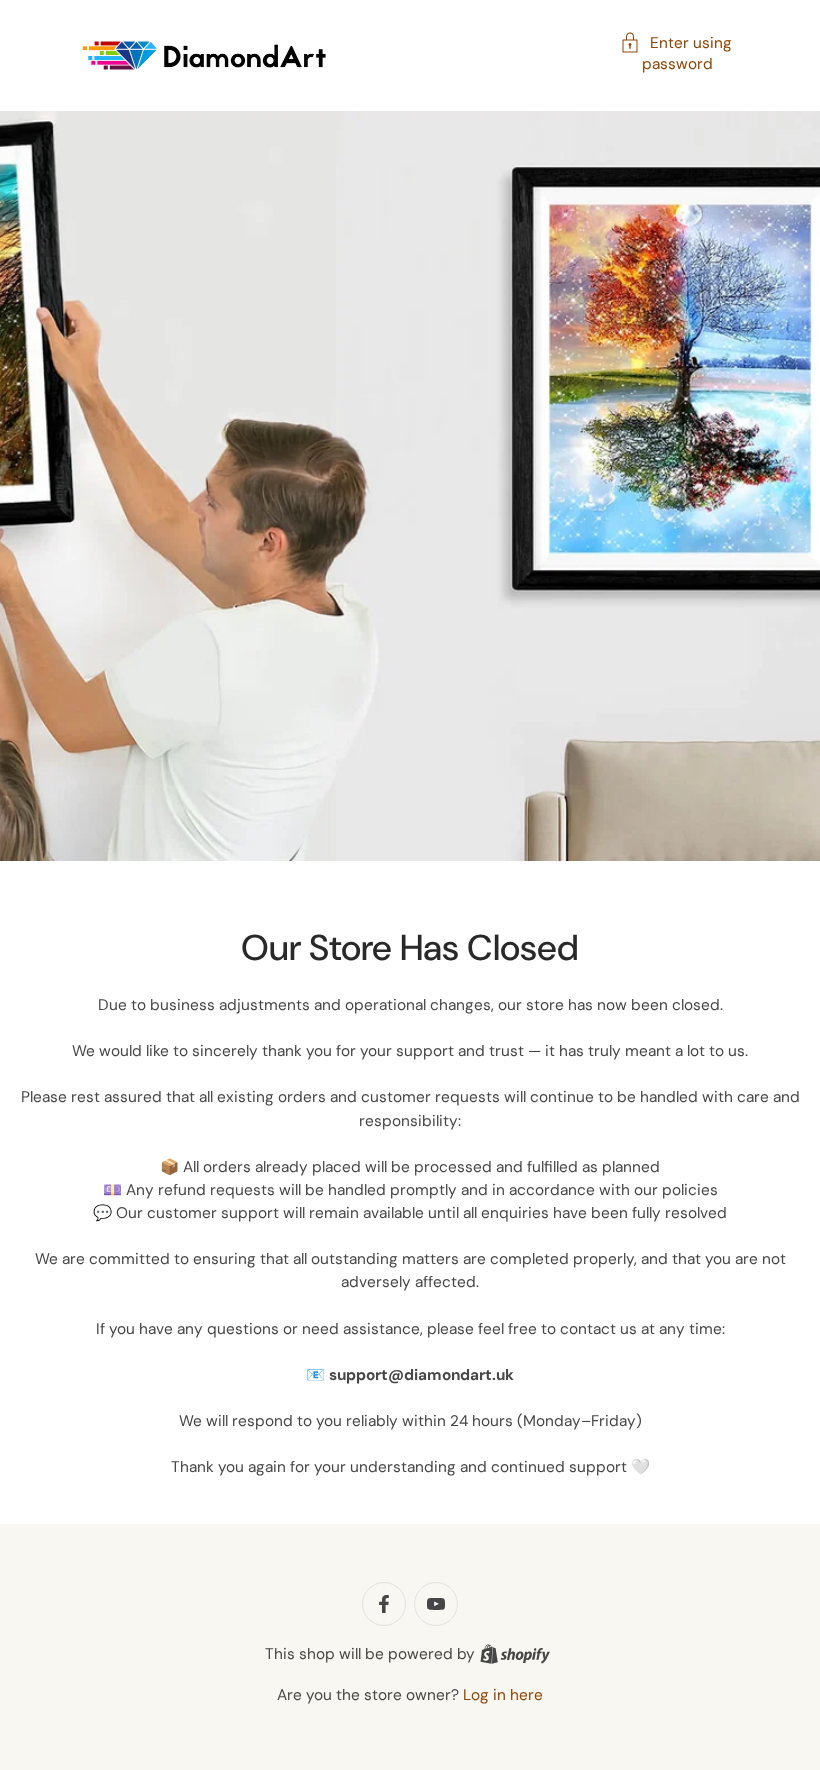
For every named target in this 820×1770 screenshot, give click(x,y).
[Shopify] (515, 1654)
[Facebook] (384, 1604)
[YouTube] (436, 1604)
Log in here (503, 1695)
